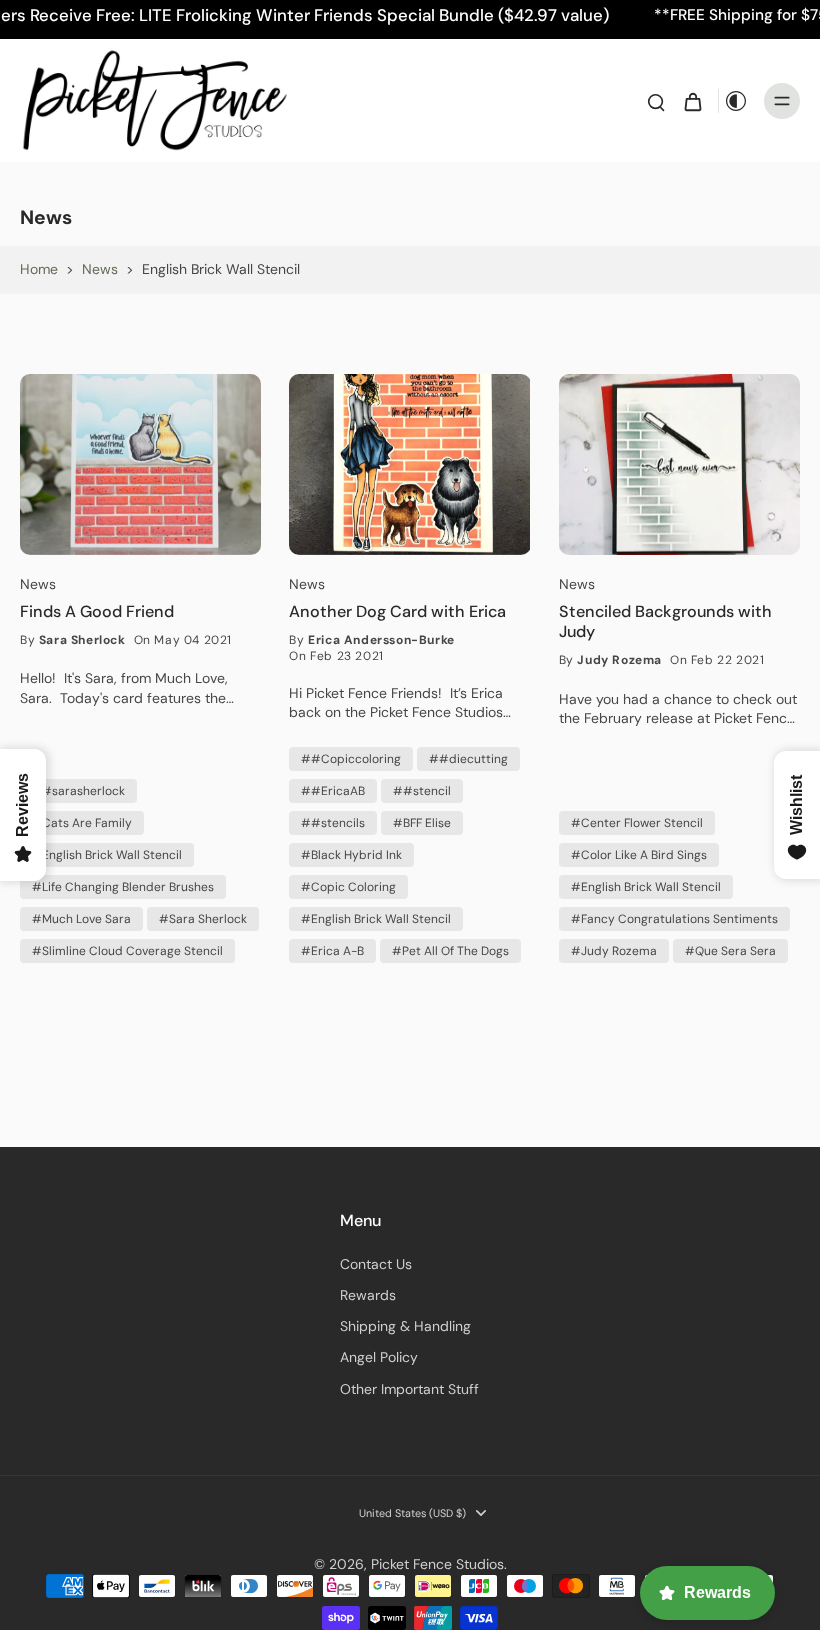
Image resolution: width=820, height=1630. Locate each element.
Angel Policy (379, 1357)
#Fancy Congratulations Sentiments (674, 919)
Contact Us (376, 1264)
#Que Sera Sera (730, 951)
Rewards (368, 1295)
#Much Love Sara (81, 919)
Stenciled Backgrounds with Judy (665, 622)
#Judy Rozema (614, 951)
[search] (656, 101)
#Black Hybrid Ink (351, 855)
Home (39, 269)
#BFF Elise (422, 823)
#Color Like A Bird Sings (639, 855)
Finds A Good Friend (97, 612)
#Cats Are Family (82, 823)
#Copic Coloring (348, 887)
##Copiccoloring (351, 759)
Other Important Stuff (409, 1389)
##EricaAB (333, 791)
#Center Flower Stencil (637, 823)
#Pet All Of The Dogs (450, 951)
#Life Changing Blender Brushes (123, 887)
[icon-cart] (692, 101)
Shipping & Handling (405, 1326)
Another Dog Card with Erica (397, 612)
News (100, 269)
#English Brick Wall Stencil (107, 855)
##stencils (333, 823)
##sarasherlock (78, 791)
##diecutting (468, 759)
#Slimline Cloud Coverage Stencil (127, 951)
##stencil (422, 791)
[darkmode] (736, 101)
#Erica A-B (332, 951)
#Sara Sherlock (203, 919)
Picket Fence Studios (437, 1564)
